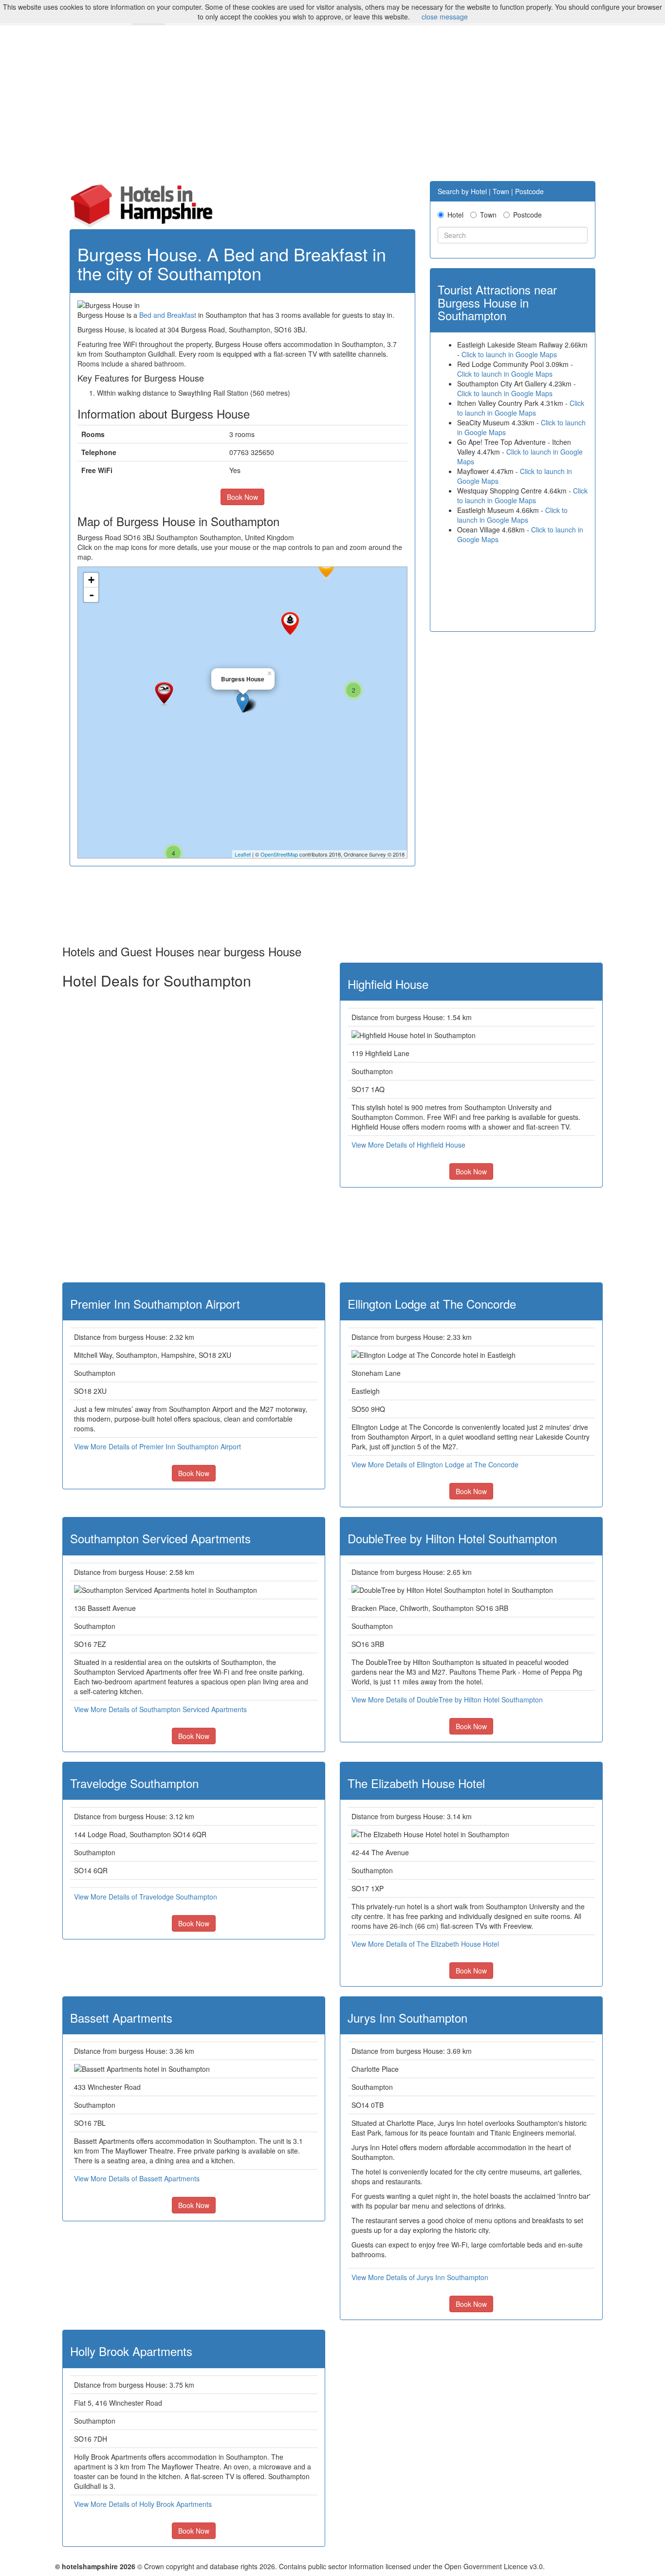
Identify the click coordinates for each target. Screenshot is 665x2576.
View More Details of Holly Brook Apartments (143, 2504)
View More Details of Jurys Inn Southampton (420, 2277)
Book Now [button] (242, 497)
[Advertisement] (332, 108)
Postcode (527, 215)
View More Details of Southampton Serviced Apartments (160, 1709)
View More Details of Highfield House (408, 1145)
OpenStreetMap (279, 854)
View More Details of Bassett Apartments (137, 2178)
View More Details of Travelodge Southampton (146, 1897)
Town (488, 215)
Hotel (455, 215)
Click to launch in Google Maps (509, 354)
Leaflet (243, 854)
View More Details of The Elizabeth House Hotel (425, 1944)
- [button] (92, 595)
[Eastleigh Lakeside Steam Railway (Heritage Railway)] (290, 623)
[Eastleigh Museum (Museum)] (326, 567)
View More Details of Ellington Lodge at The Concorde (435, 1464)
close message (445, 17)
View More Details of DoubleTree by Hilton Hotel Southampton (447, 1699)
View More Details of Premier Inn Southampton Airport (157, 1446)
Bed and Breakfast (168, 315)
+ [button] (91, 580)
